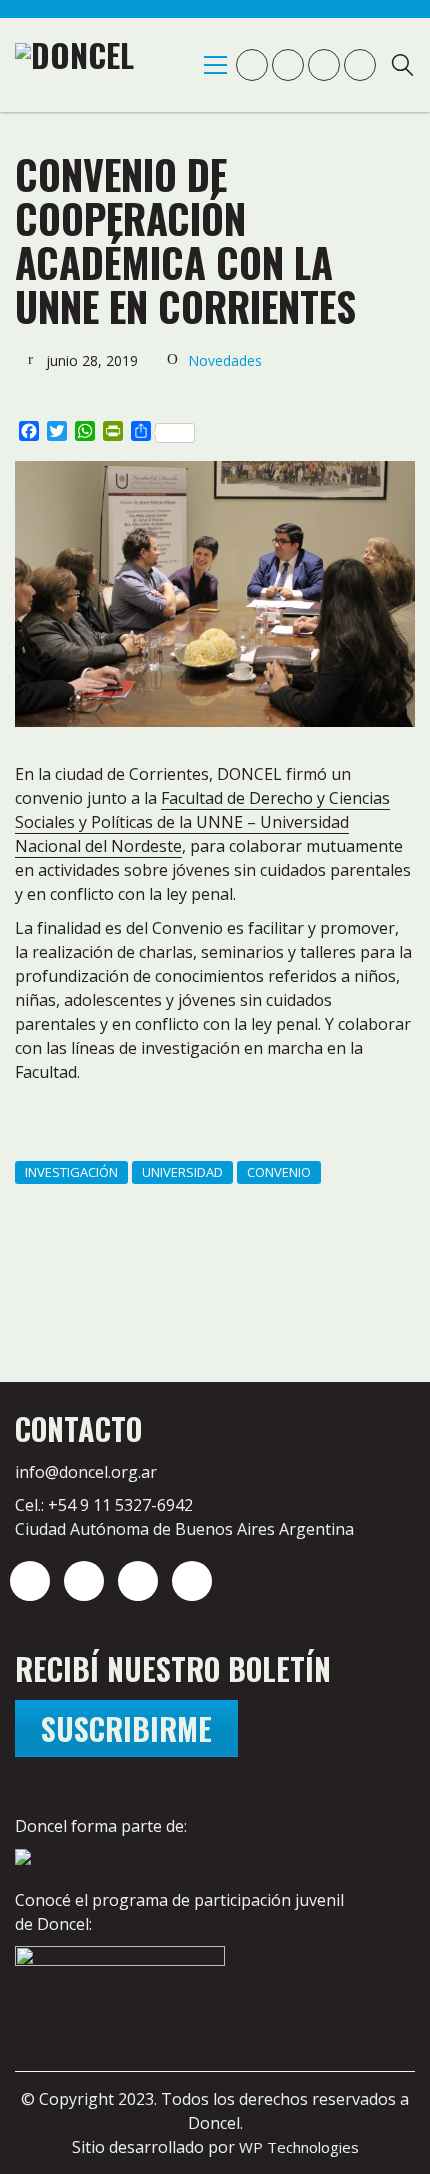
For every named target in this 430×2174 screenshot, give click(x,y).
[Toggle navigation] (215, 65)
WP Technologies (299, 2147)
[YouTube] (138, 1581)
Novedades (225, 360)
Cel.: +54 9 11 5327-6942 (104, 1505)
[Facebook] (192, 1581)
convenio (279, 1172)
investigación (71, 1172)
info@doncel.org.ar (86, 1472)
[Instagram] (30, 1581)
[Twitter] (84, 1581)
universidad (182, 1172)
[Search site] (402, 67)
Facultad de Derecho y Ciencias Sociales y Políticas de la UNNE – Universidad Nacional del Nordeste (202, 822)
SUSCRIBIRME (126, 1728)
